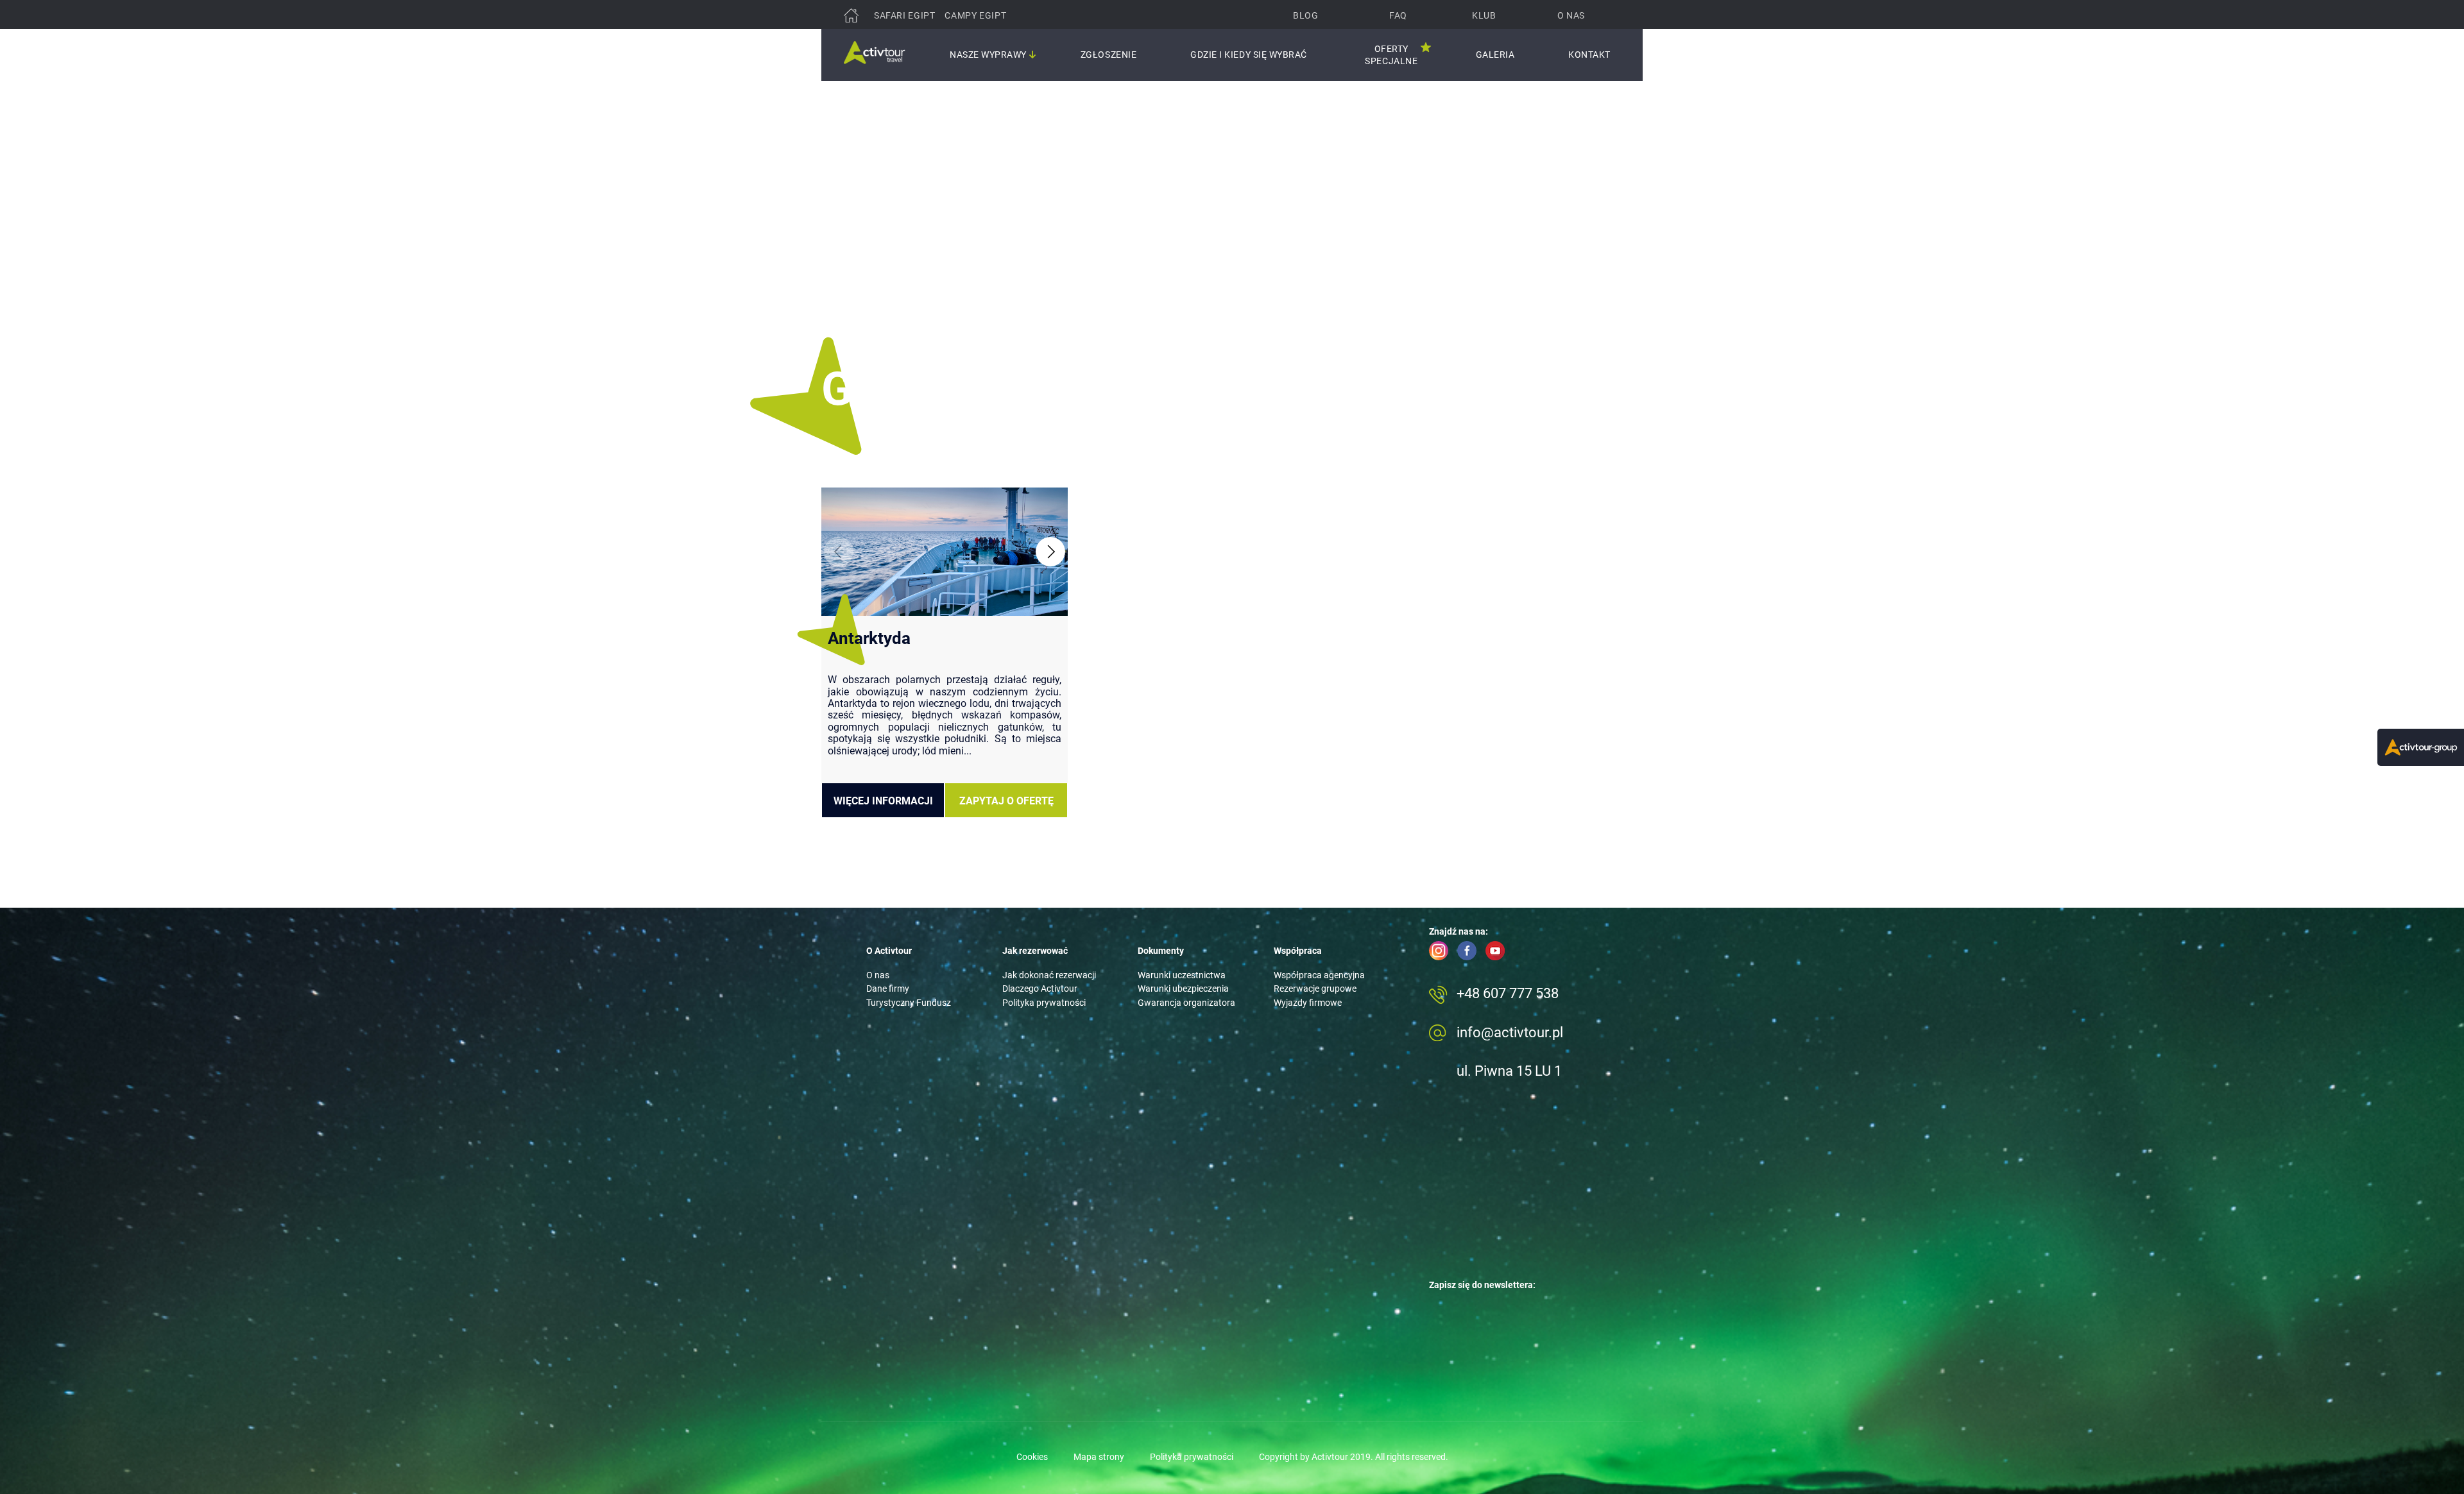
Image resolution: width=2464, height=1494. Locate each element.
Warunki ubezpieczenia (1183, 989)
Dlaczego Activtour (1040, 989)
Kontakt (1589, 55)
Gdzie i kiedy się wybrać (1249, 55)
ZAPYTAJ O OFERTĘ (1006, 801)
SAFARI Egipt (904, 15)
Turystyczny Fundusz (909, 1003)
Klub (1484, 15)
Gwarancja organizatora (1186, 1003)
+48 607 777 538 (1508, 993)
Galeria (1495, 55)
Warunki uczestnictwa (1182, 975)
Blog (1305, 15)
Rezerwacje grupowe (1315, 989)
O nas (1571, 15)
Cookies (1032, 1457)
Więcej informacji (883, 801)
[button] (1050, 552)
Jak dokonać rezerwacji (1049, 975)
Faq (1398, 15)
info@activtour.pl (1510, 1032)
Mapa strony (1099, 1457)
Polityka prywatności (1044, 1003)
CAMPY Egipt (975, 15)
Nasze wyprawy (988, 55)
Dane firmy (888, 989)
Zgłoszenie (1108, 55)
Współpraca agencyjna (1319, 975)
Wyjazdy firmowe (1308, 1003)
